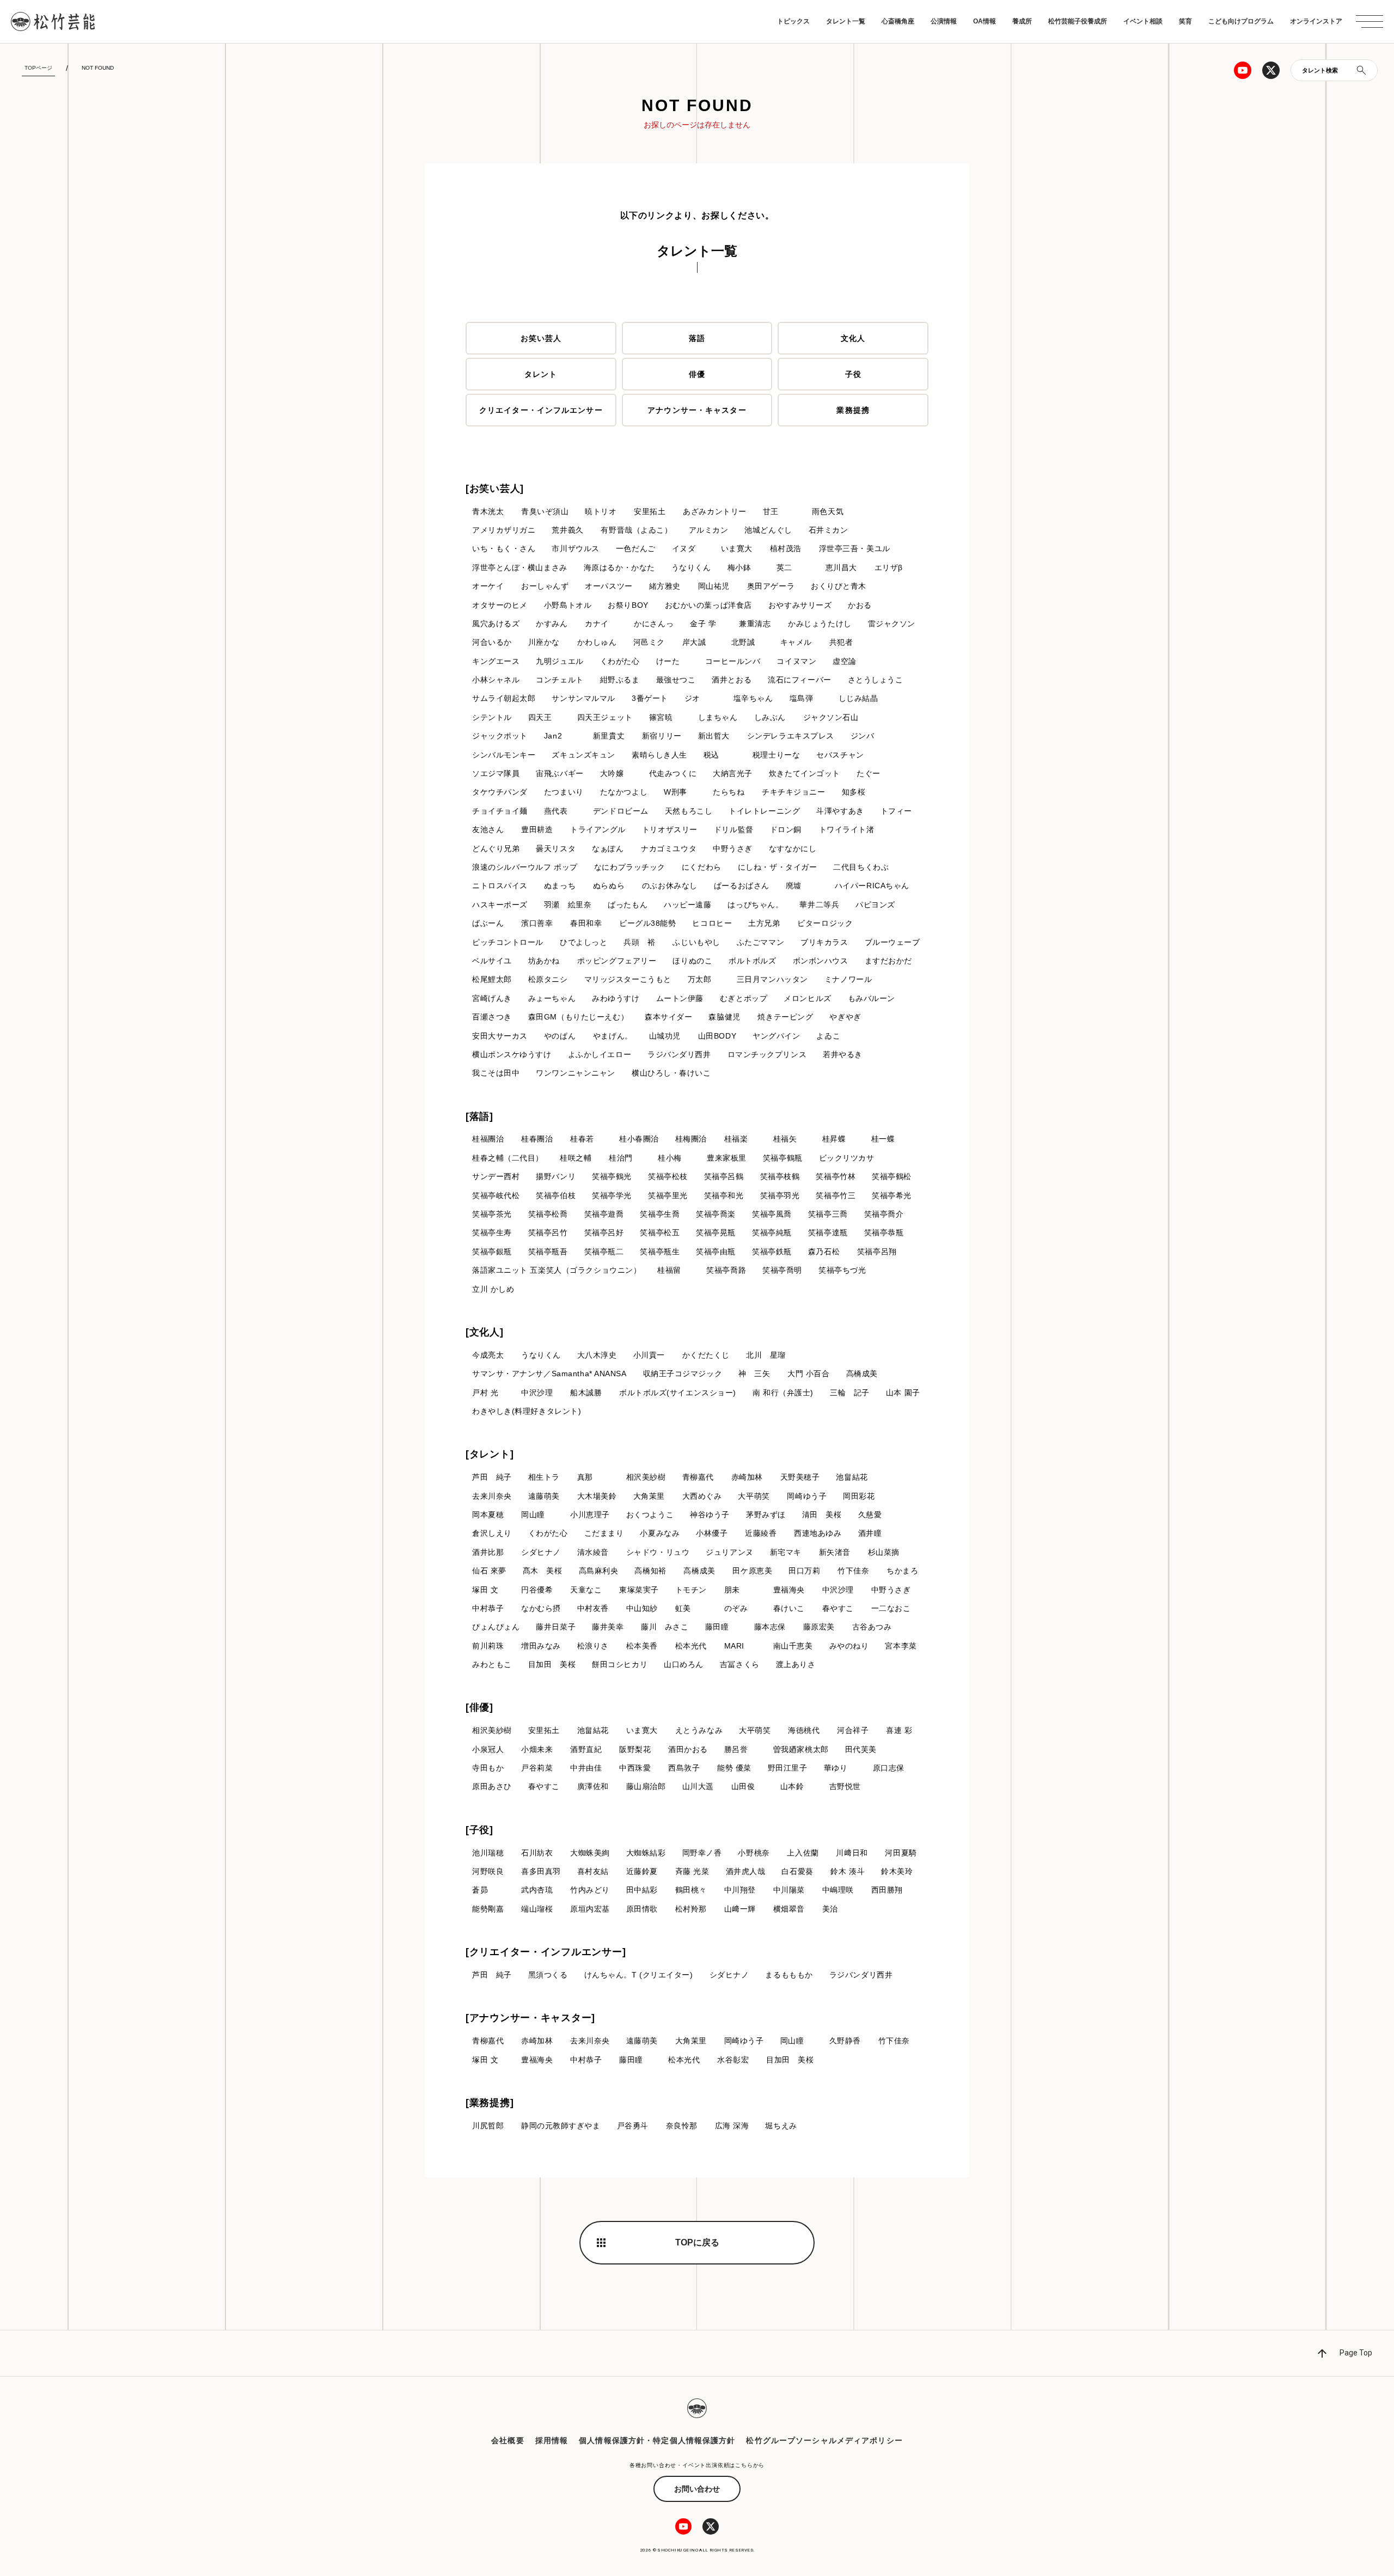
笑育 (1185, 21)
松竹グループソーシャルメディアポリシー (824, 2440)
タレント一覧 (846, 21)
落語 (697, 338)
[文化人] (485, 1332)
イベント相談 (1143, 21)
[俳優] (479, 1707)
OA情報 (985, 21)
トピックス (793, 21)
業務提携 (853, 410)
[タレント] (490, 1454)
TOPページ (38, 68)
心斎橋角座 (898, 21)
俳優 (697, 374)
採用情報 (552, 2440)
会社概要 (508, 2440)
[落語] (479, 1116)
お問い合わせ (697, 2489)
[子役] (479, 1830)
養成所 (1022, 21)
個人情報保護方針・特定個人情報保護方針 (657, 2440)
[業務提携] (490, 2103)
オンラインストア (1316, 21)
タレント (541, 374)
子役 (853, 374)
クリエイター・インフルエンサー (541, 410)
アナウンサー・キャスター (697, 410)
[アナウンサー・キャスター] (530, 2018)
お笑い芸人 (541, 338)
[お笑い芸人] (495, 489)
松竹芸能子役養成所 (1078, 21)
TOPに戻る (697, 2242)
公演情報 (944, 21)
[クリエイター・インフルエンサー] (546, 1952)
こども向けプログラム (1241, 21)
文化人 (853, 338)
